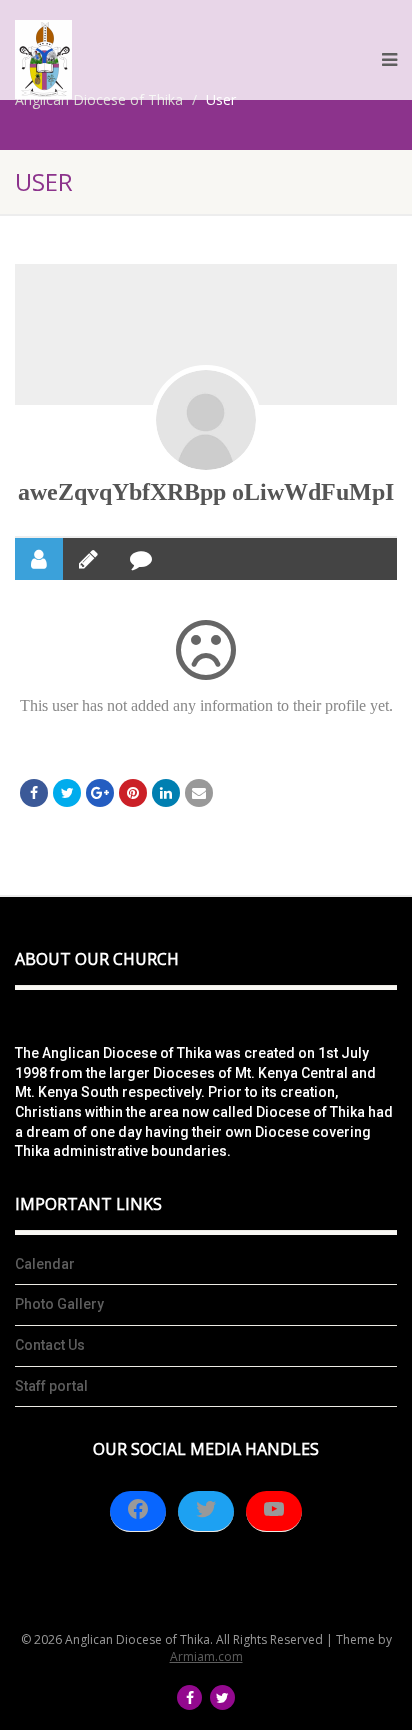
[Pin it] (133, 793)
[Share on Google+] (100, 793)
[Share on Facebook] (34, 793)
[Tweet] (67, 793)
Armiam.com (206, 1656)
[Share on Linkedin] (166, 793)
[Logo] (43, 59)
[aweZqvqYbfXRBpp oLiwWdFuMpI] (206, 420)
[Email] (199, 793)
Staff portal (51, 1386)
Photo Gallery (59, 1304)
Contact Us (50, 1345)
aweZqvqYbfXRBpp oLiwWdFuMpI (206, 492)
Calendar (45, 1264)
